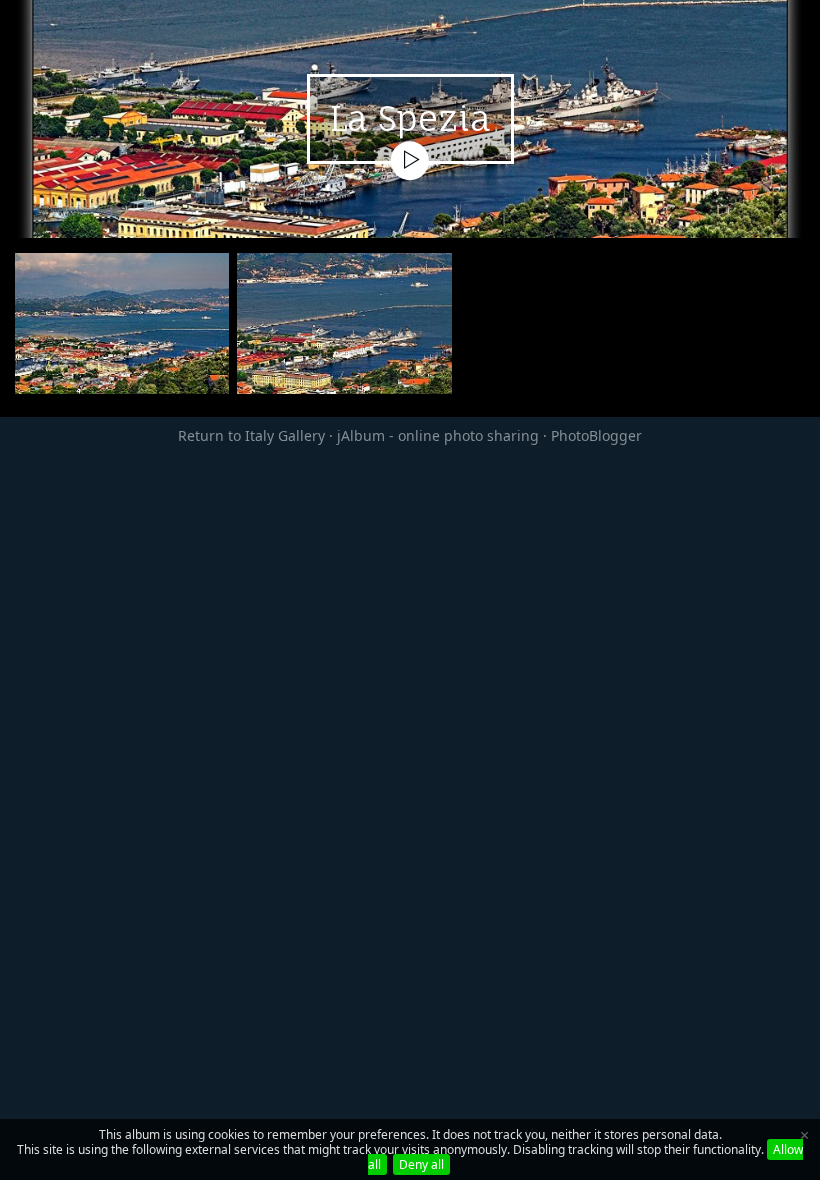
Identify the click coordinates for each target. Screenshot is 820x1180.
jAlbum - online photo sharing (438, 435)
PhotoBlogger (596, 435)
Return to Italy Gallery (251, 435)
